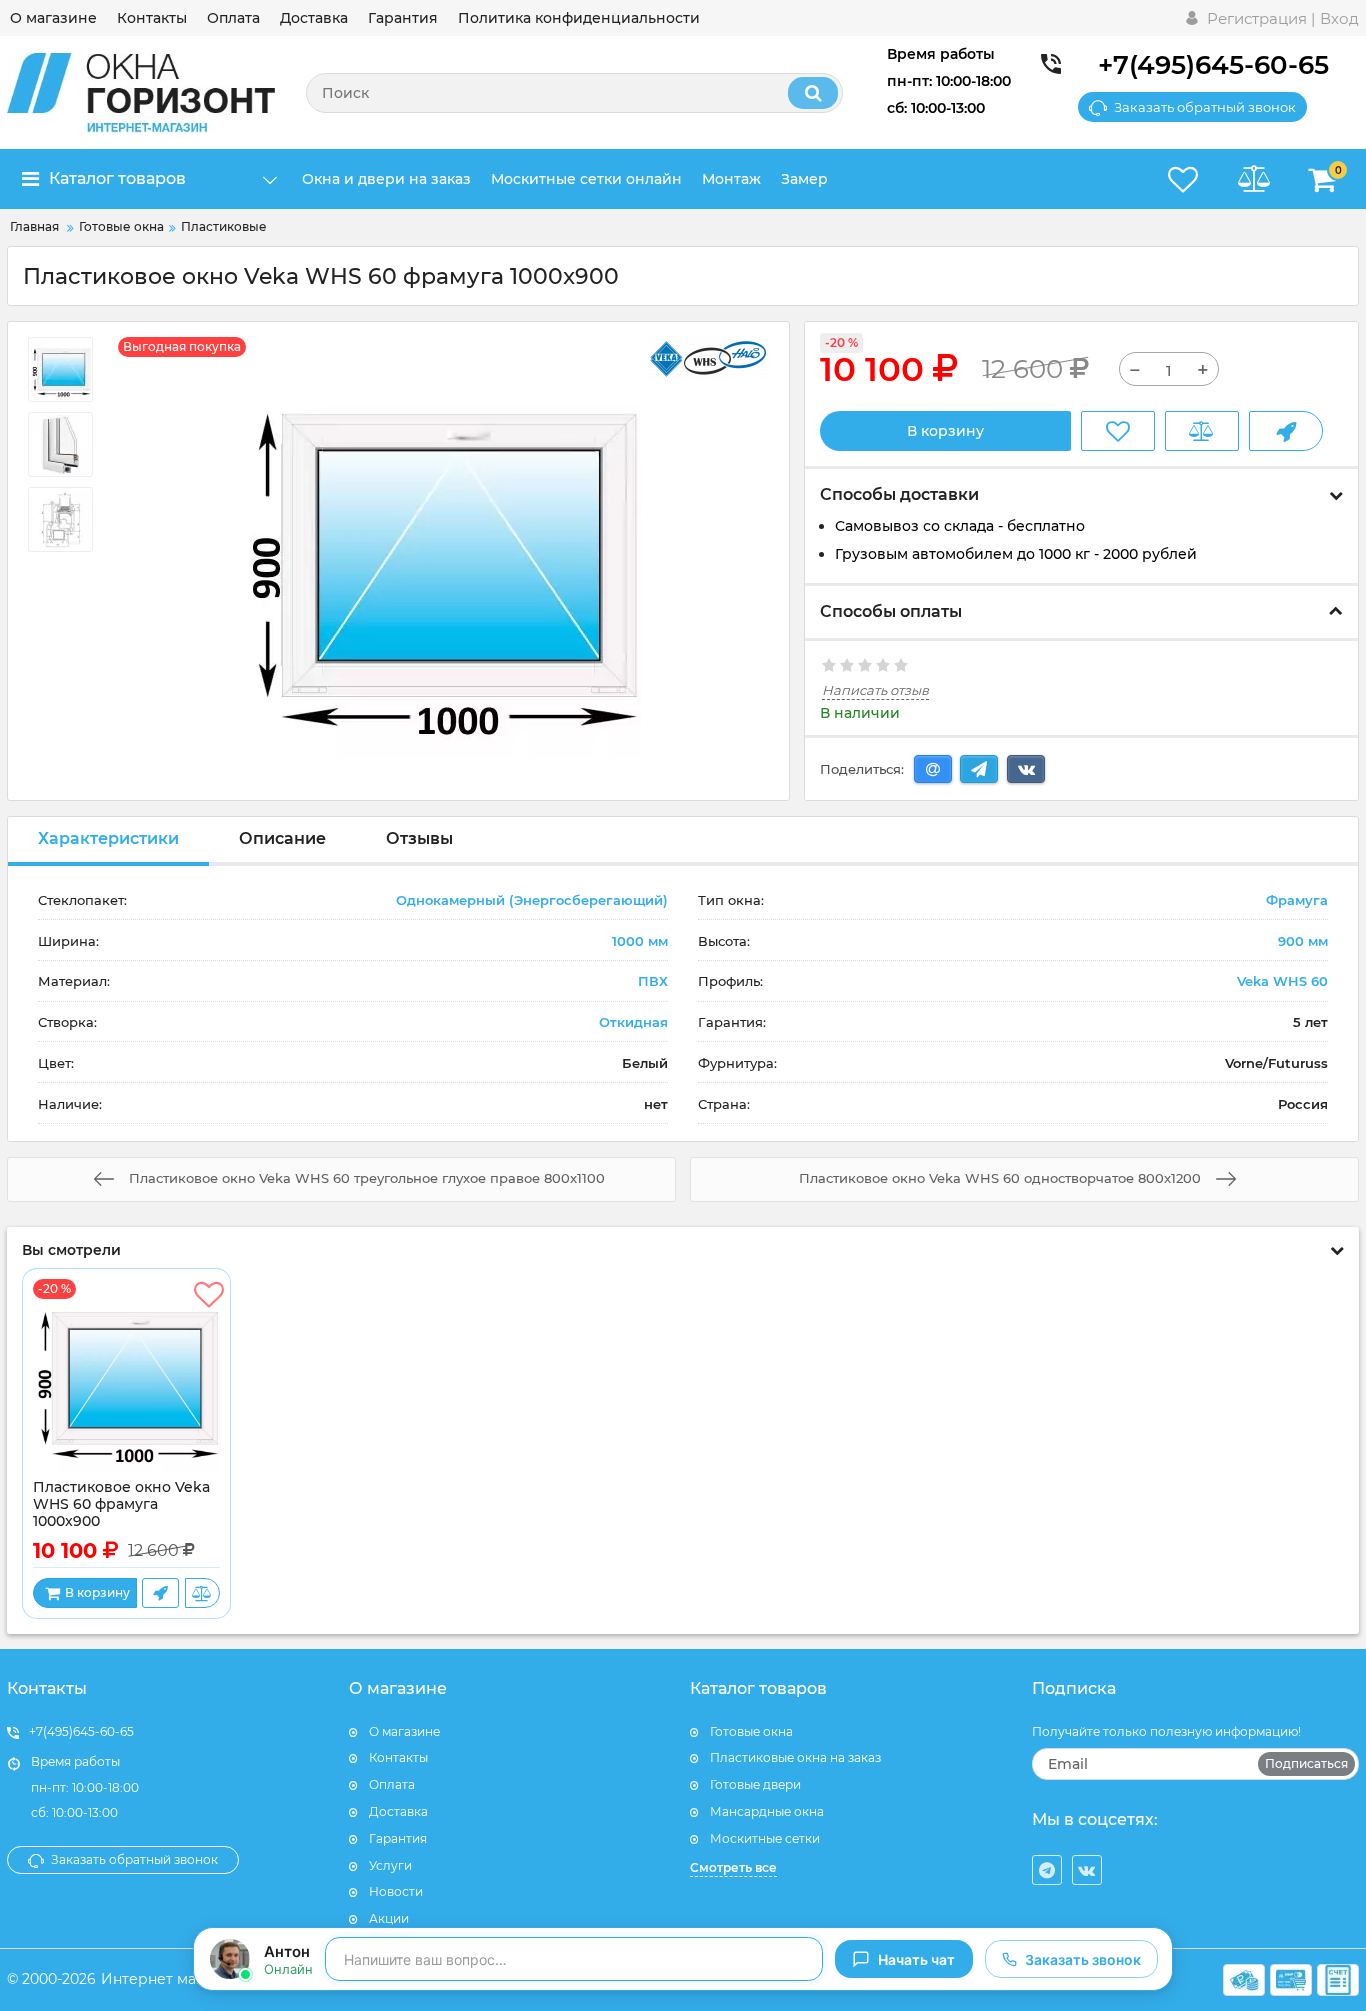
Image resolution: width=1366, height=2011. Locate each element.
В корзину (945, 431)
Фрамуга (1297, 900)
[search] (813, 93)
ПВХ (653, 981)
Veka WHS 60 (1282, 981)
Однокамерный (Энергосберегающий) (532, 900)
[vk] (1087, 1870)
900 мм (1303, 941)
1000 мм (640, 941)
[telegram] (1047, 1870)
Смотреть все (733, 1867)
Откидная (633, 1022)
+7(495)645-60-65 (1213, 65)
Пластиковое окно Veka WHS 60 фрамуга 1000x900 (121, 1504)
